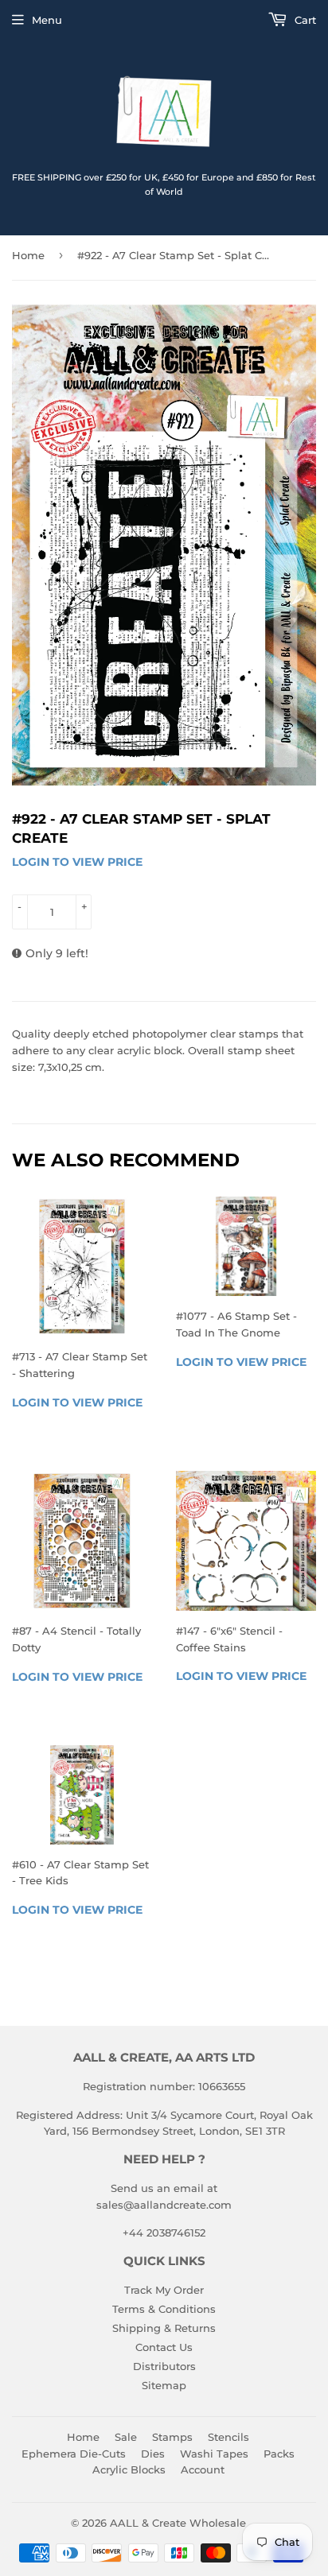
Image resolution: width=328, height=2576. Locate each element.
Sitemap (164, 2385)
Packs (279, 2454)
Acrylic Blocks (129, 2469)
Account (203, 2469)
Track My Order (164, 2290)
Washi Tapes (214, 2454)
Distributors (164, 2366)
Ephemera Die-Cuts (74, 2454)
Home (28, 255)
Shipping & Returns (164, 2328)
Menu (47, 20)
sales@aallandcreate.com (164, 2205)
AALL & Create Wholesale (178, 2523)
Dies (153, 2454)
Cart (304, 20)
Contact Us (164, 2347)
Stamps (172, 2437)
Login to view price (77, 862)
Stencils (228, 2437)
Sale (126, 2437)
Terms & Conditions (164, 2309)
